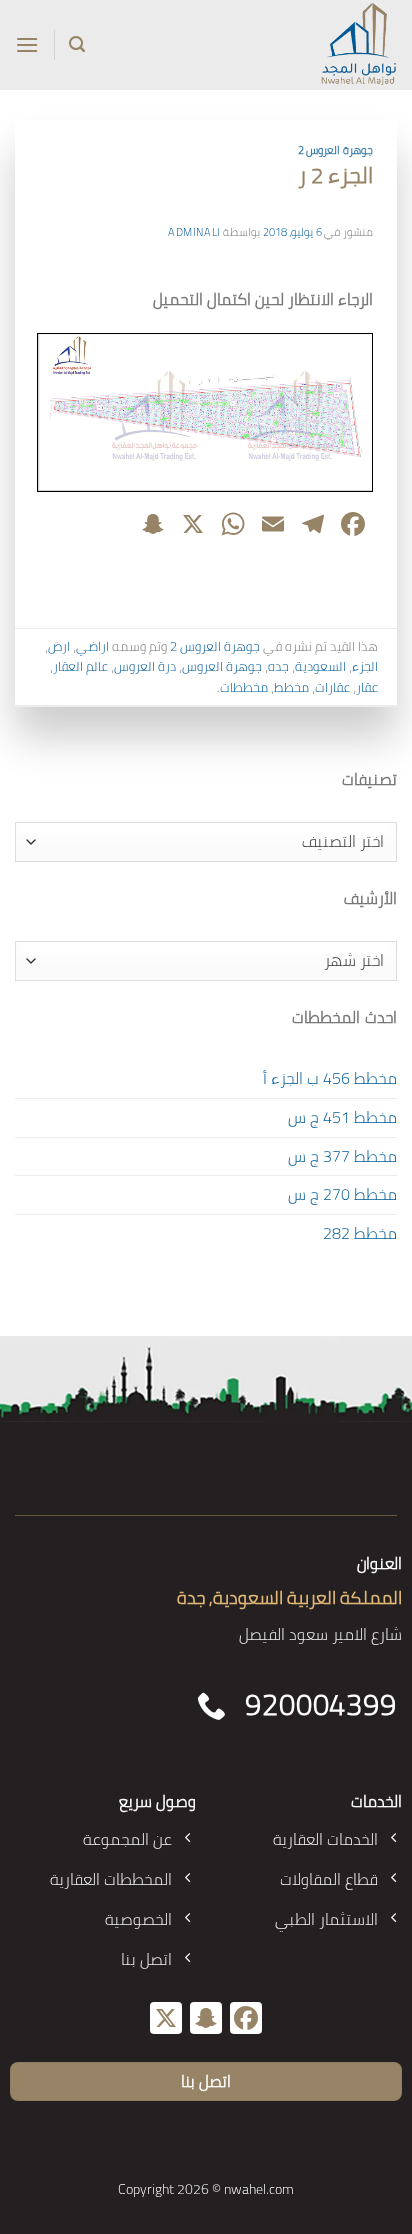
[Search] (77, 44)
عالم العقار (80, 666)
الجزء (365, 666)
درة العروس (145, 666)
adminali (194, 231)
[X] (166, 2020)
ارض (59, 646)
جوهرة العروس (222, 666)
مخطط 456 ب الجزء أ (330, 1078)
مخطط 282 (360, 1233)
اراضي (92, 646)
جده (278, 666)
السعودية (320, 666)
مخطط (291, 687)
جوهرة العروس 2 (335, 149)
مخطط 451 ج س (342, 1117)
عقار (367, 687)
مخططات (244, 687)
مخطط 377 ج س (342, 1156)
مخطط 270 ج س (342, 1194)
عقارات (332, 687)
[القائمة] (27, 44)
